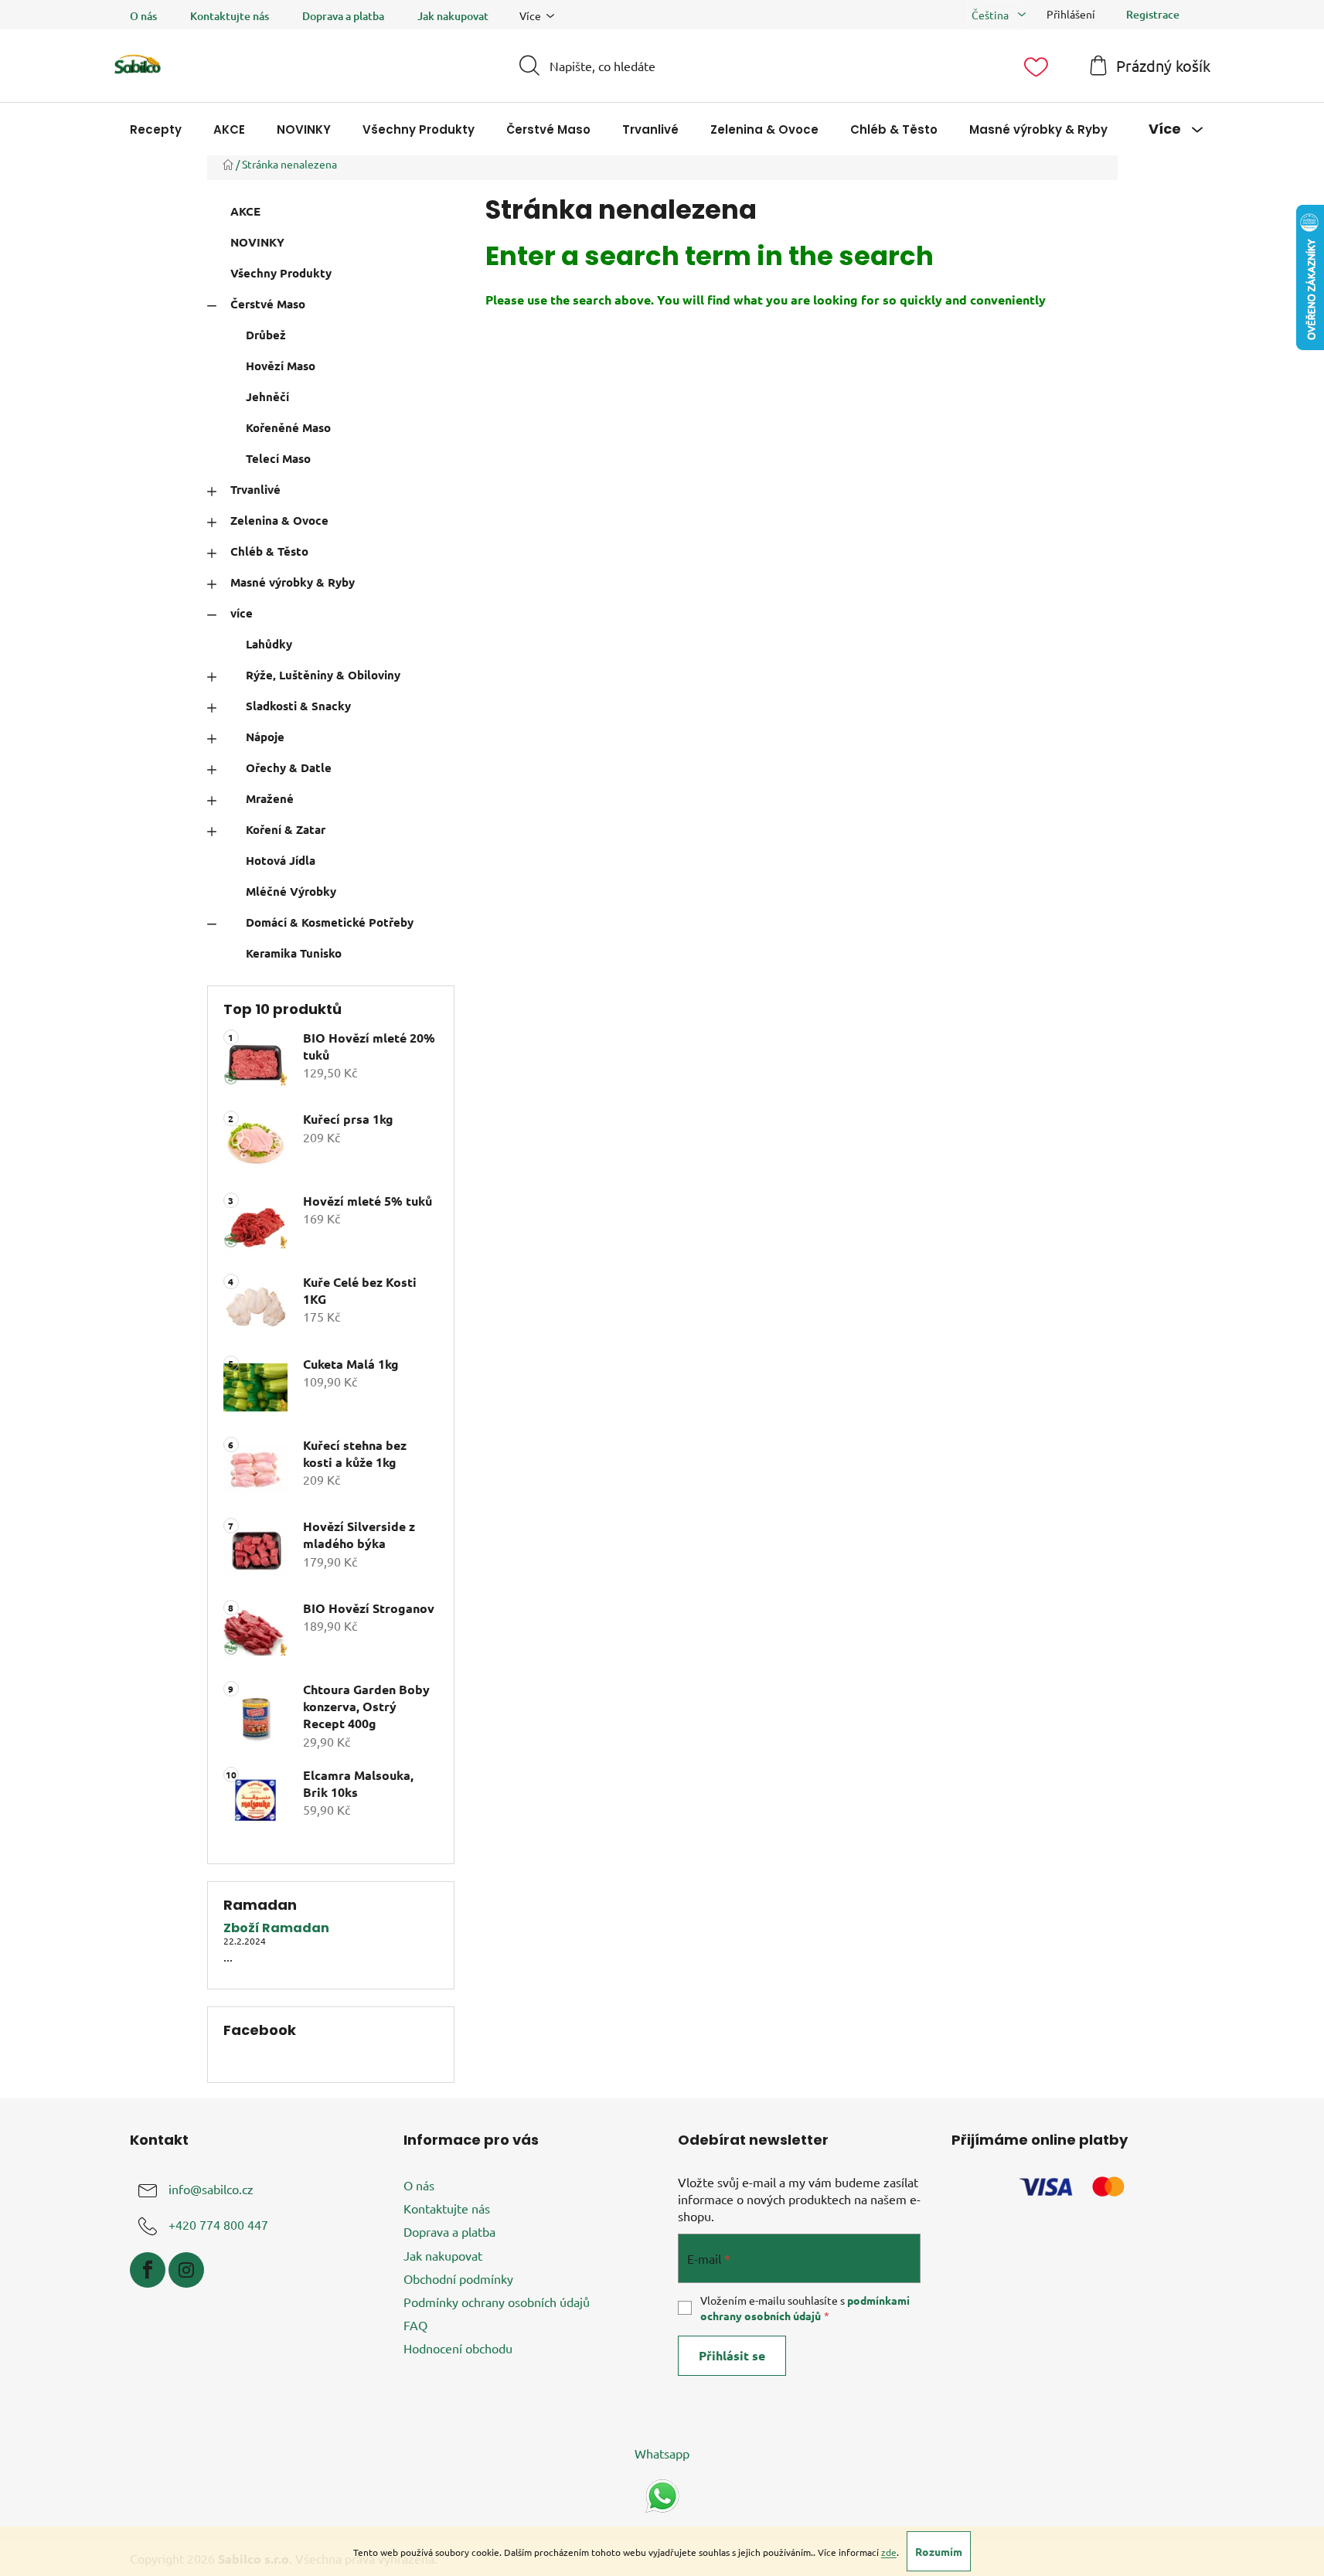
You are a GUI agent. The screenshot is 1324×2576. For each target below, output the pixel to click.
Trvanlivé (255, 489)
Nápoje (265, 737)
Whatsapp (662, 2453)
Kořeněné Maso (288, 427)
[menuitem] (156, 129)
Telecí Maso (278, 458)
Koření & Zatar (286, 829)
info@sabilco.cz (211, 2189)
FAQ (415, 2325)
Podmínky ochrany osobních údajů (497, 2302)
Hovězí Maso (281, 366)
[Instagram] (186, 2270)
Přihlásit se (732, 2355)
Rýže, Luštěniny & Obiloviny (323, 675)
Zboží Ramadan (276, 1928)
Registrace (1153, 14)
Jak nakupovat (453, 16)
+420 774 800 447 (218, 2224)
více (242, 613)
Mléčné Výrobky (291, 891)
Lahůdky (269, 644)
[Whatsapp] (662, 2494)
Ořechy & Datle (289, 767)
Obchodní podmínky (458, 2278)
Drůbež (266, 335)
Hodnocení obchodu (458, 2348)
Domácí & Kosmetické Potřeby (330, 922)
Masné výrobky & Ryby (293, 582)
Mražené (270, 798)
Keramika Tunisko (294, 953)
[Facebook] (148, 2270)
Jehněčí (267, 396)
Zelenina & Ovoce (279, 520)
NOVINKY (257, 242)
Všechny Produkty (281, 273)
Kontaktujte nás (230, 16)
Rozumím (939, 2551)
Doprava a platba (343, 16)
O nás (143, 16)
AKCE (245, 211)
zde (889, 2552)
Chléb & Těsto (269, 551)
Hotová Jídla (281, 860)
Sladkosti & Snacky (298, 706)
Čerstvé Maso (268, 304)
